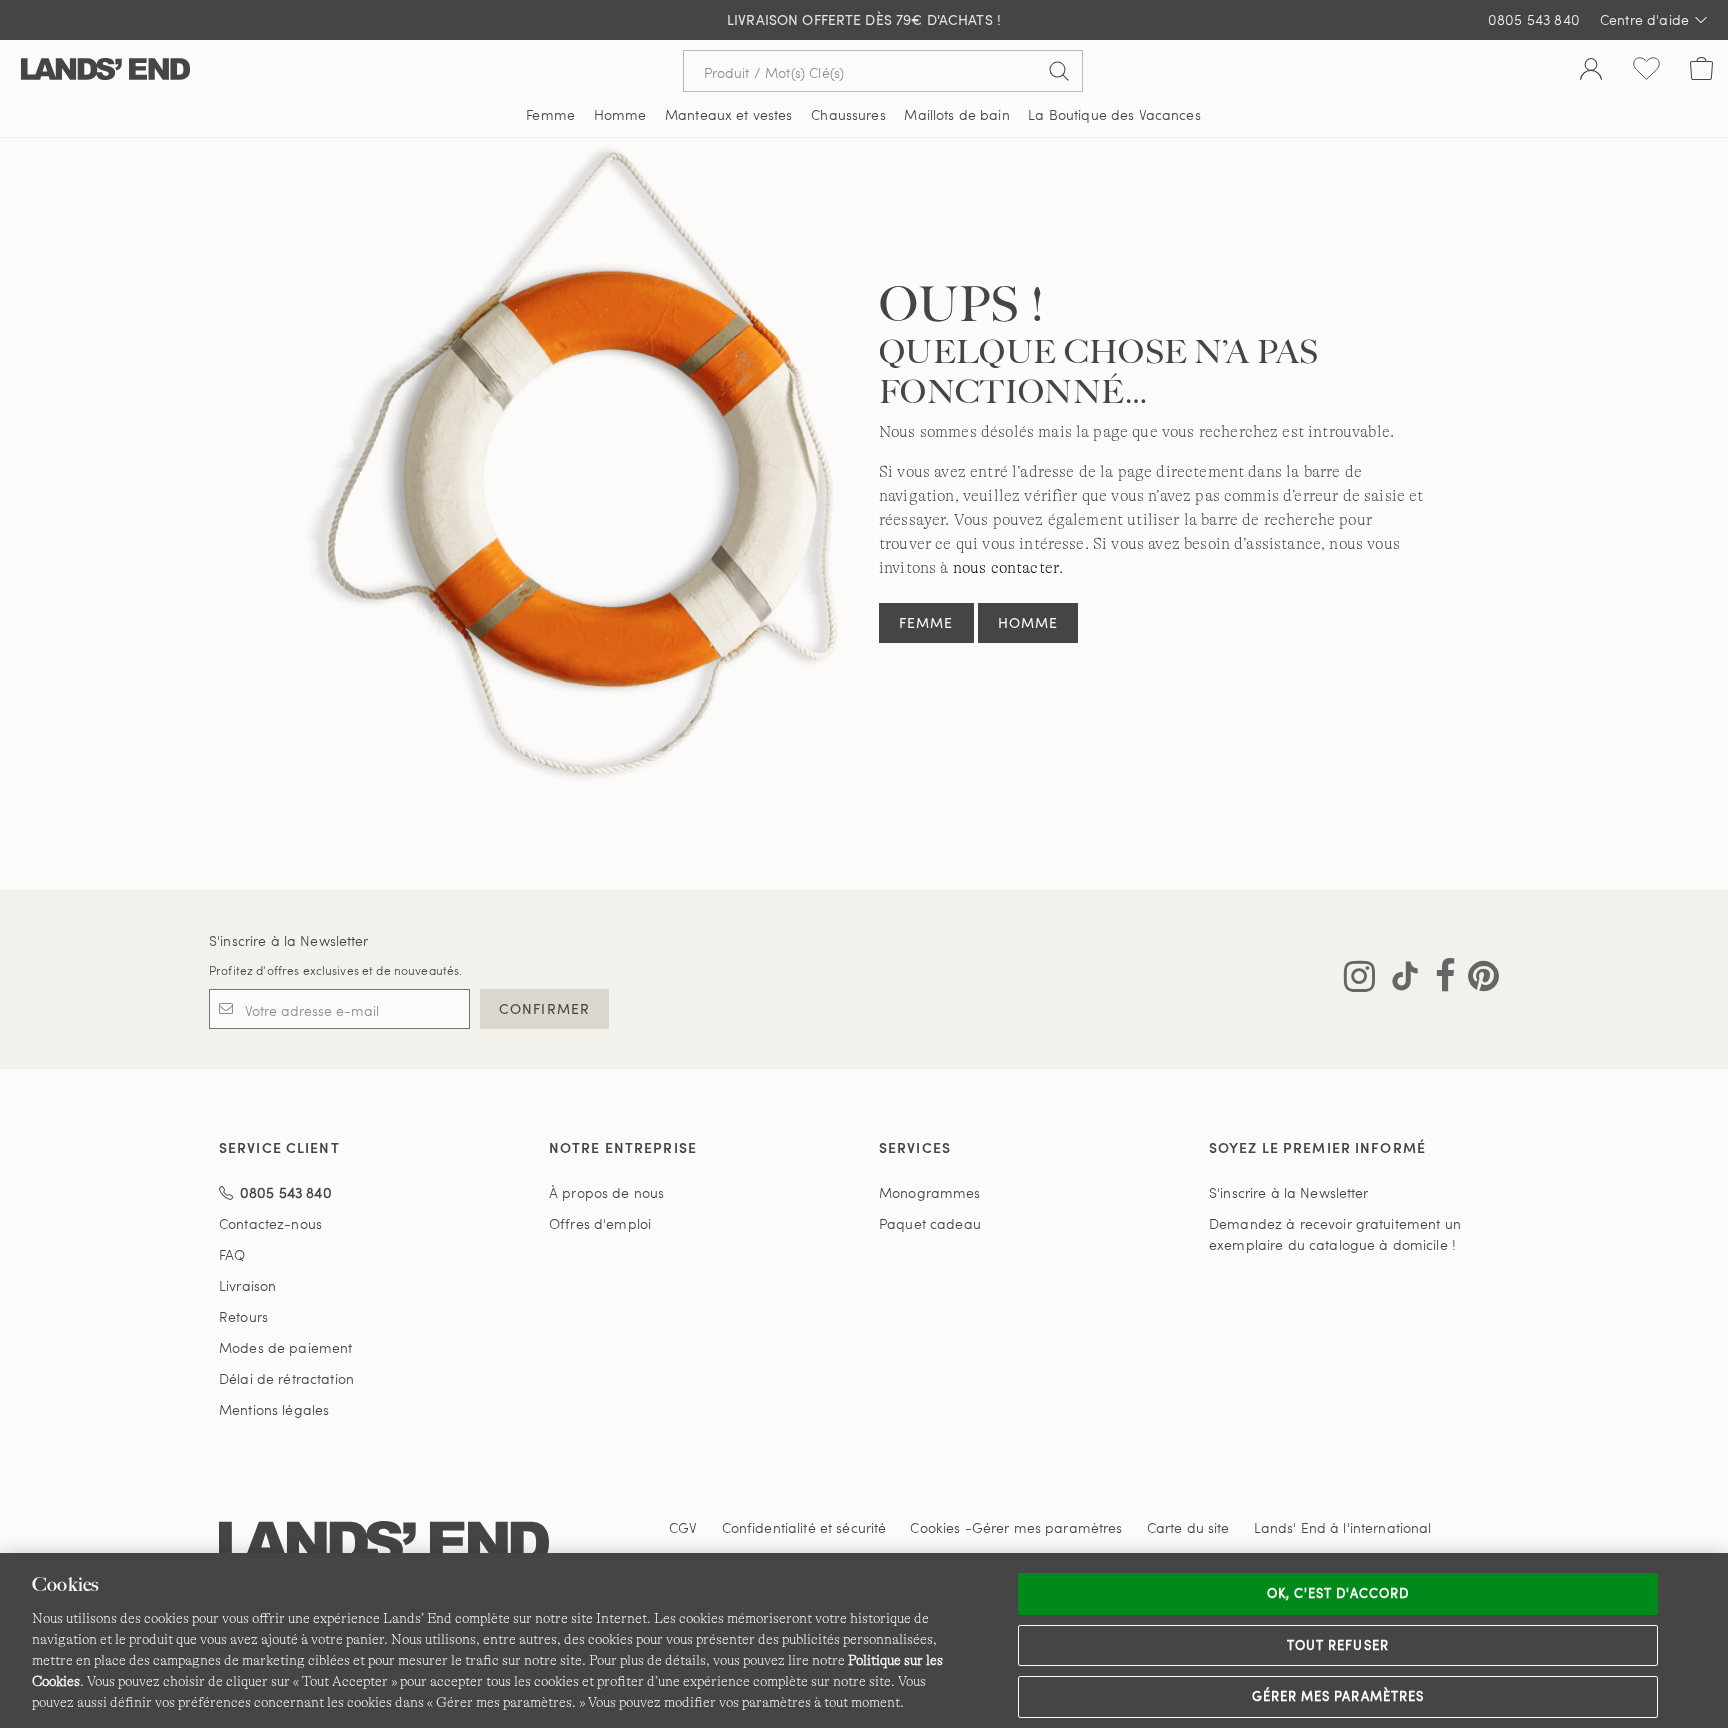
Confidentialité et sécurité (804, 1527)
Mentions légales (274, 1409)
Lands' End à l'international (1343, 1527)
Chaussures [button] (848, 114)
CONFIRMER (544, 1008)
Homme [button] (620, 114)
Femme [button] (550, 114)
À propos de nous (606, 1192)
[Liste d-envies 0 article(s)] (1646, 71)
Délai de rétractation (286, 1378)
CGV (683, 1527)
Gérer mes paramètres (1338, 1696)
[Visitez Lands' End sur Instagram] (1359, 980)
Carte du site (1188, 1527)
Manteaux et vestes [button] (729, 114)
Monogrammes (930, 1192)
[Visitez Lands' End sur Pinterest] (1477, 980)
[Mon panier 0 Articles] (1701, 71)
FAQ (232, 1254)
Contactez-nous (270, 1223)
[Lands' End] (105, 70)
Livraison (247, 1285)
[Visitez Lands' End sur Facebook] (1439, 980)
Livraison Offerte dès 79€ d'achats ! (864, 19)
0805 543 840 (1534, 19)
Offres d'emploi (600, 1223)
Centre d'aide (1644, 19)
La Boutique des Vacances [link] (1114, 114)
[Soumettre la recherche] (1059, 71)
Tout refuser (1338, 1645)
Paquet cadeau (930, 1223)
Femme (926, 622)
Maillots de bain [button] (956, 114)
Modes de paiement (285, 1347)
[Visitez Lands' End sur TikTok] (1399, 980)
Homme (1028, 622)
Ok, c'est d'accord (1338, 1593)
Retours (243, 1316)
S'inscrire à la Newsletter (289, 940)
